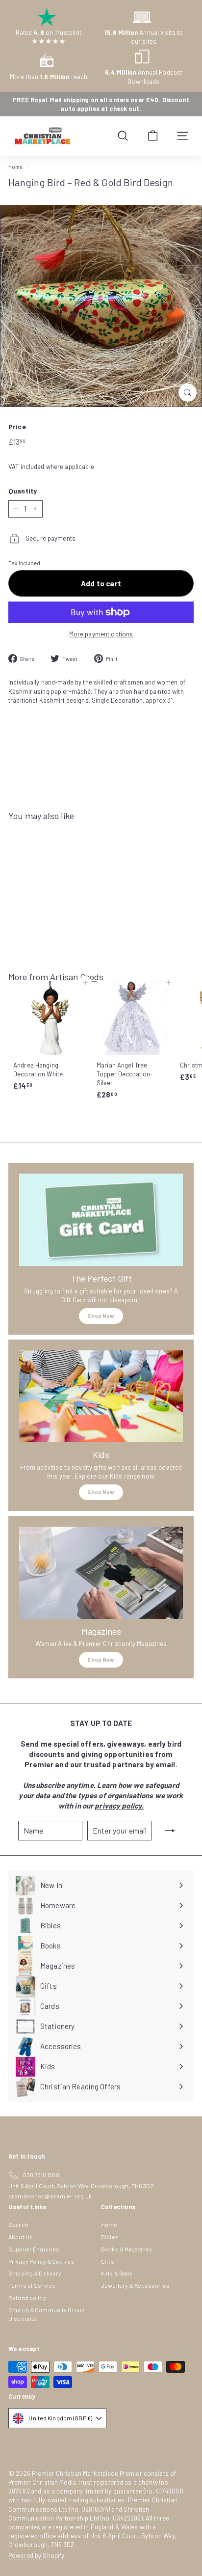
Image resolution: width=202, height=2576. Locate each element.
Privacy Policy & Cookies (41, 2261)
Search (18, 2224)
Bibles (110, 2237)
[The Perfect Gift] (101, 1220)
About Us (21, 2237)
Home (16, 167)
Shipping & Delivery (35, 2273)
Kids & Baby (117, 2273)
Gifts (108, 2261)
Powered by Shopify (36, 2555)
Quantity (23, 491)
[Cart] (153, 136)
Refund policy (27, 2298)
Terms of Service (32, 2285)
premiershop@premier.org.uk (50, 2196)
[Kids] (101, 1397)
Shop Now (101, 1316)
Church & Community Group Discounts (47, 2314)
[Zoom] (188, 393)
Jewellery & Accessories (135, 2285)
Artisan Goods (77, 977)
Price (17, 426)
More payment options (101, 634)
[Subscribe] (170, 1831)
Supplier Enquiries (34, 2249)
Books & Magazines (127, 2249)
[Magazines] (101, 1573)
